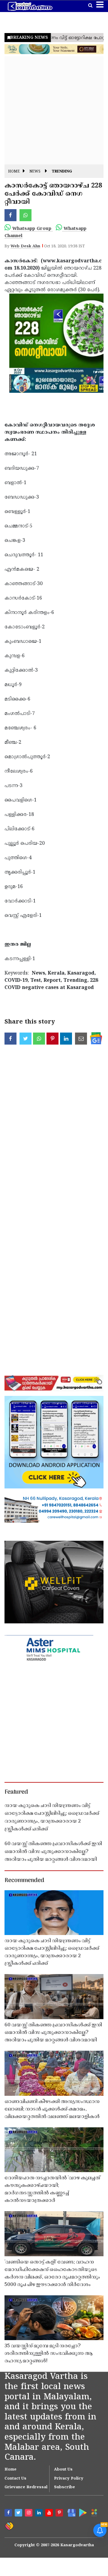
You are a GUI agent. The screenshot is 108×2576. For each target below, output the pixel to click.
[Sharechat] (9, 2526)
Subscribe (64, 2487)
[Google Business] (70, 2512)
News (35, 172)
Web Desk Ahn (25, 246)
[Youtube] (50, 2513)
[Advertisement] (54, 110)
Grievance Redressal (26, 2487)
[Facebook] (9, 2513)
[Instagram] (29, 2513)
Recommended (24, 1881)
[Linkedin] (40, 2513)
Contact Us (15, 2479)
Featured (16, 1792)
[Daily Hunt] (94, 2513)
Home (14, 172)
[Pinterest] (60, 2513)
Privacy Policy (69, 2479)
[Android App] (82, 2512)
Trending (62, 172)
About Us (63, 2470)
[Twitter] (19, 2513)
